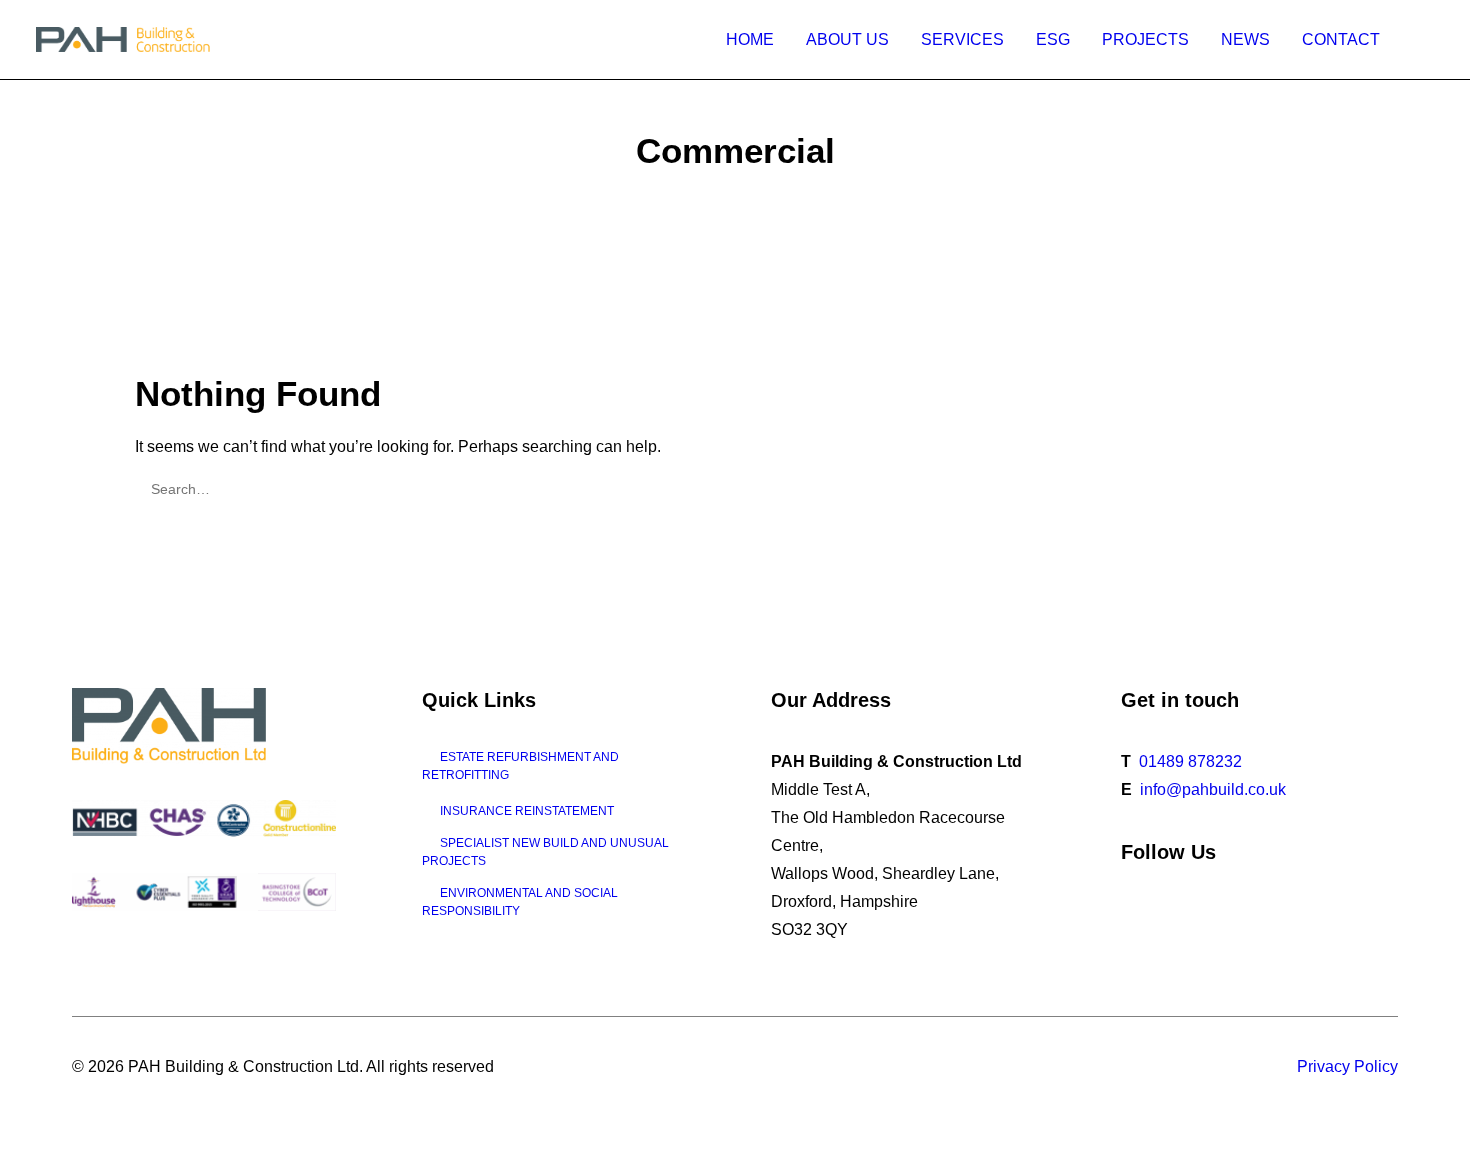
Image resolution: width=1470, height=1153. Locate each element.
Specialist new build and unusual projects (545, 852)
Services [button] (962, 39)
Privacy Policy (1347, 1066)
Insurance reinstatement (527, 811)
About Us (847, 39)
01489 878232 (1190, 761)
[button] (1425, 39)
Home (750, 39)
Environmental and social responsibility (520, 902)
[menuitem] (750, 39)
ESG (1053, 39)
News (1245, 39)
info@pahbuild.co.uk (1213, 789)
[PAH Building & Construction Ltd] (124, 39)
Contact (1341, 39)
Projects (1145, 39)
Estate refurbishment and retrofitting (520, 766)
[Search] (735, 489)
